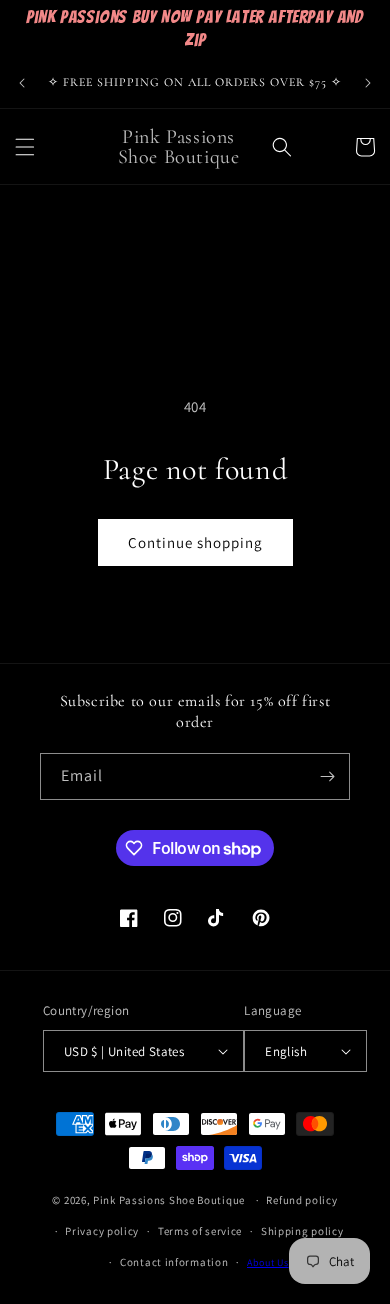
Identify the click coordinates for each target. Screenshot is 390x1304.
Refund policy (301, 1200)
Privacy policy (102, 1231)
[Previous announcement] (22, 83)
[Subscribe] (327, 776)
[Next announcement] (368, 83)
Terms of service (200, 1231)
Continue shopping (195, 542)
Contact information (174, 1262)
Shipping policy (302, 1231)
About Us (268, 1262)
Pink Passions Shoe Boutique (169, 1200)
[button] (25, 147)
